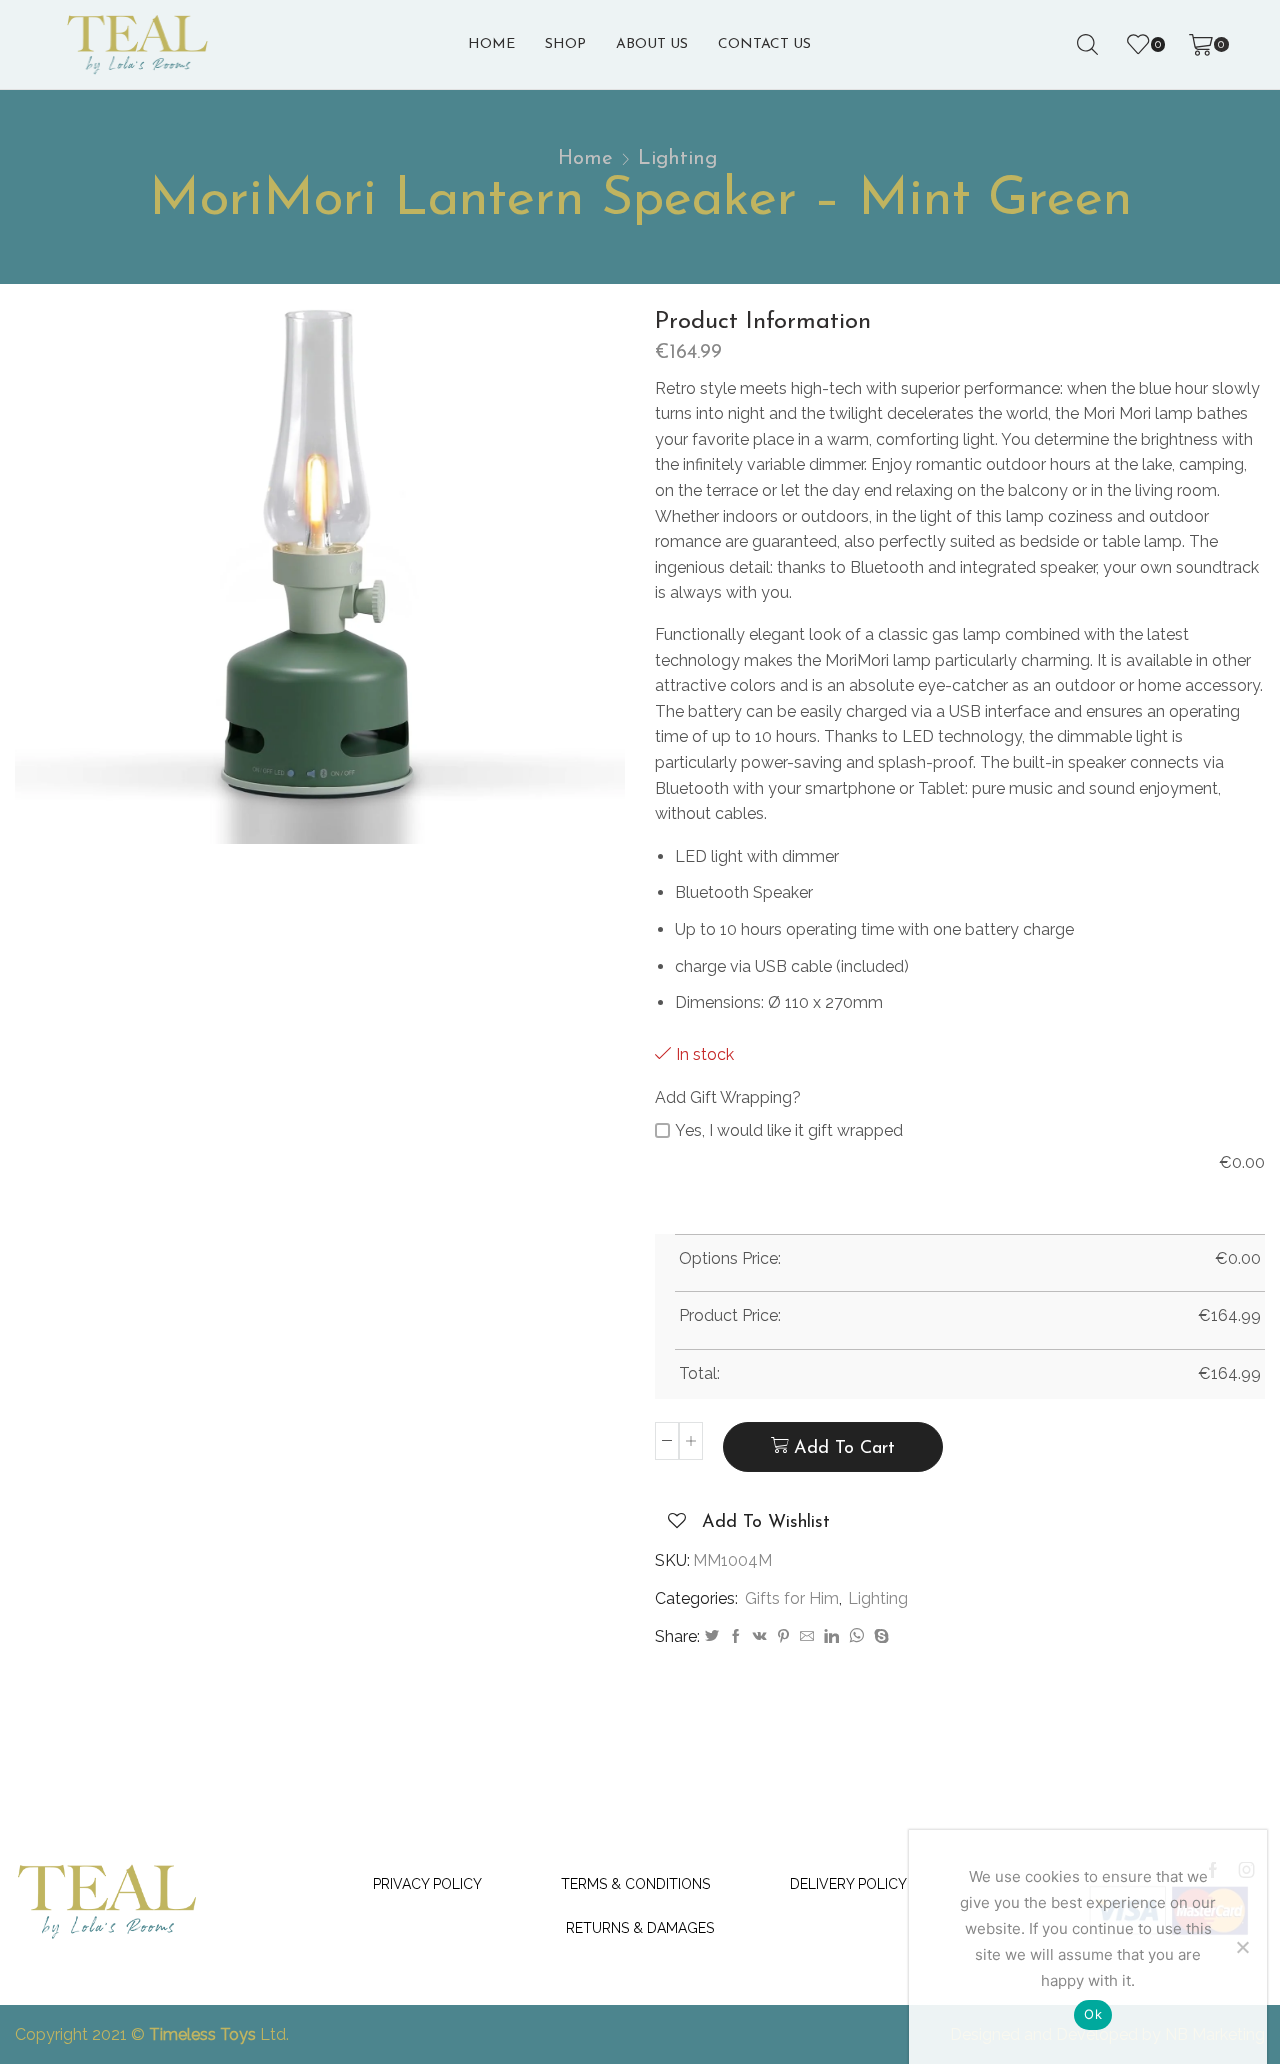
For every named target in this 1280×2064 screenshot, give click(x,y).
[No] (1242, 1947)
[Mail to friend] (807, 1637)
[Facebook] (736, 1637)
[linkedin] (831, 1637)
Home (491, 44)
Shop (565, 44)
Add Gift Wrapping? (728, 1097)
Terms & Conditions (635, 1884)
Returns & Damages (640, 1928)
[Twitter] (712, 1637)
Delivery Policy (848, 1884)
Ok (1093, 2014)
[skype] (879, 1637)
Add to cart (844, 1449)
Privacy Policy (427, 1884)
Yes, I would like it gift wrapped (789, 1130)
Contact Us (764, 44)
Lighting (677, 159)
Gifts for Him (792, 1598)
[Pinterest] (783, 1637)
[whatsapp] (856, 1637)
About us (652, 44)
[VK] (760, 1637)
